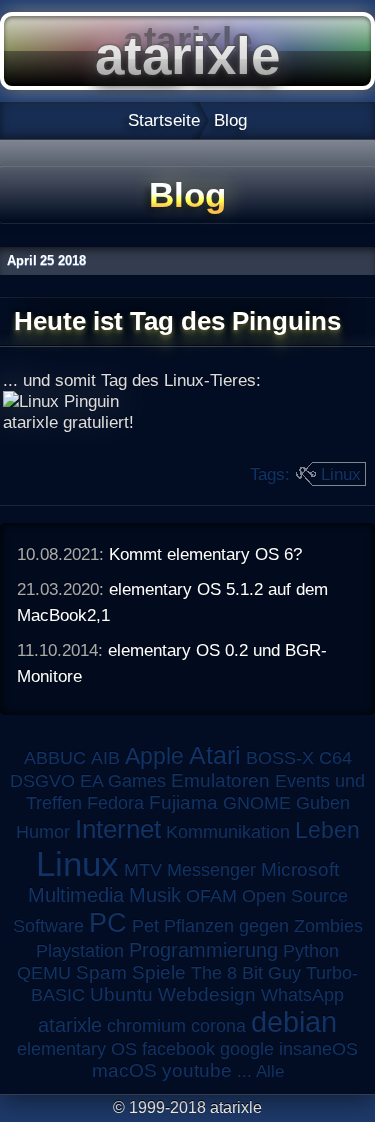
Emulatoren (220, 780)
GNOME (257, 803)
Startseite (164, 120)
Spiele (159, 972)
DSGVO (42, 781)
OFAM (211, 896)
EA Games (123, 781)
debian (294, 1022)
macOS (124, 1070)
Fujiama (183, 802)
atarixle (70, 1025)
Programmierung (203, 950)
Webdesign (207, 994)
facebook (178, 1049)
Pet (145, 926)
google (247, 1049)
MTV (143, 869)
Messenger (211, 870)
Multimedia (76, 895)
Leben (327, 830)
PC (108, 922)
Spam (101, 972)
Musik (155, 895)
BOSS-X (280, 758)
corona (218, 1026)
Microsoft (300, 869)
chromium (146, 1026)
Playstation (80, 951)
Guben (323, 803)
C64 (335, 758)
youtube (197, 1070)
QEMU (44, 973)
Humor (43, 832)
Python (311, 951)
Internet (118, 829)
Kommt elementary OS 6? (205, 554)
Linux (341, 474)
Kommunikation (228, 832)
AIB (105, 758)
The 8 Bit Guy (246, 973)
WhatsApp (302, 995)
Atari (215, 755)
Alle (270, 1071)
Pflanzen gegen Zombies (263, 926)
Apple (154, 756)
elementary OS (77, 1049)
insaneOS (318, 1049)
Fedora (115, 803)
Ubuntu (121, 994)
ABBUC (55, 758)
